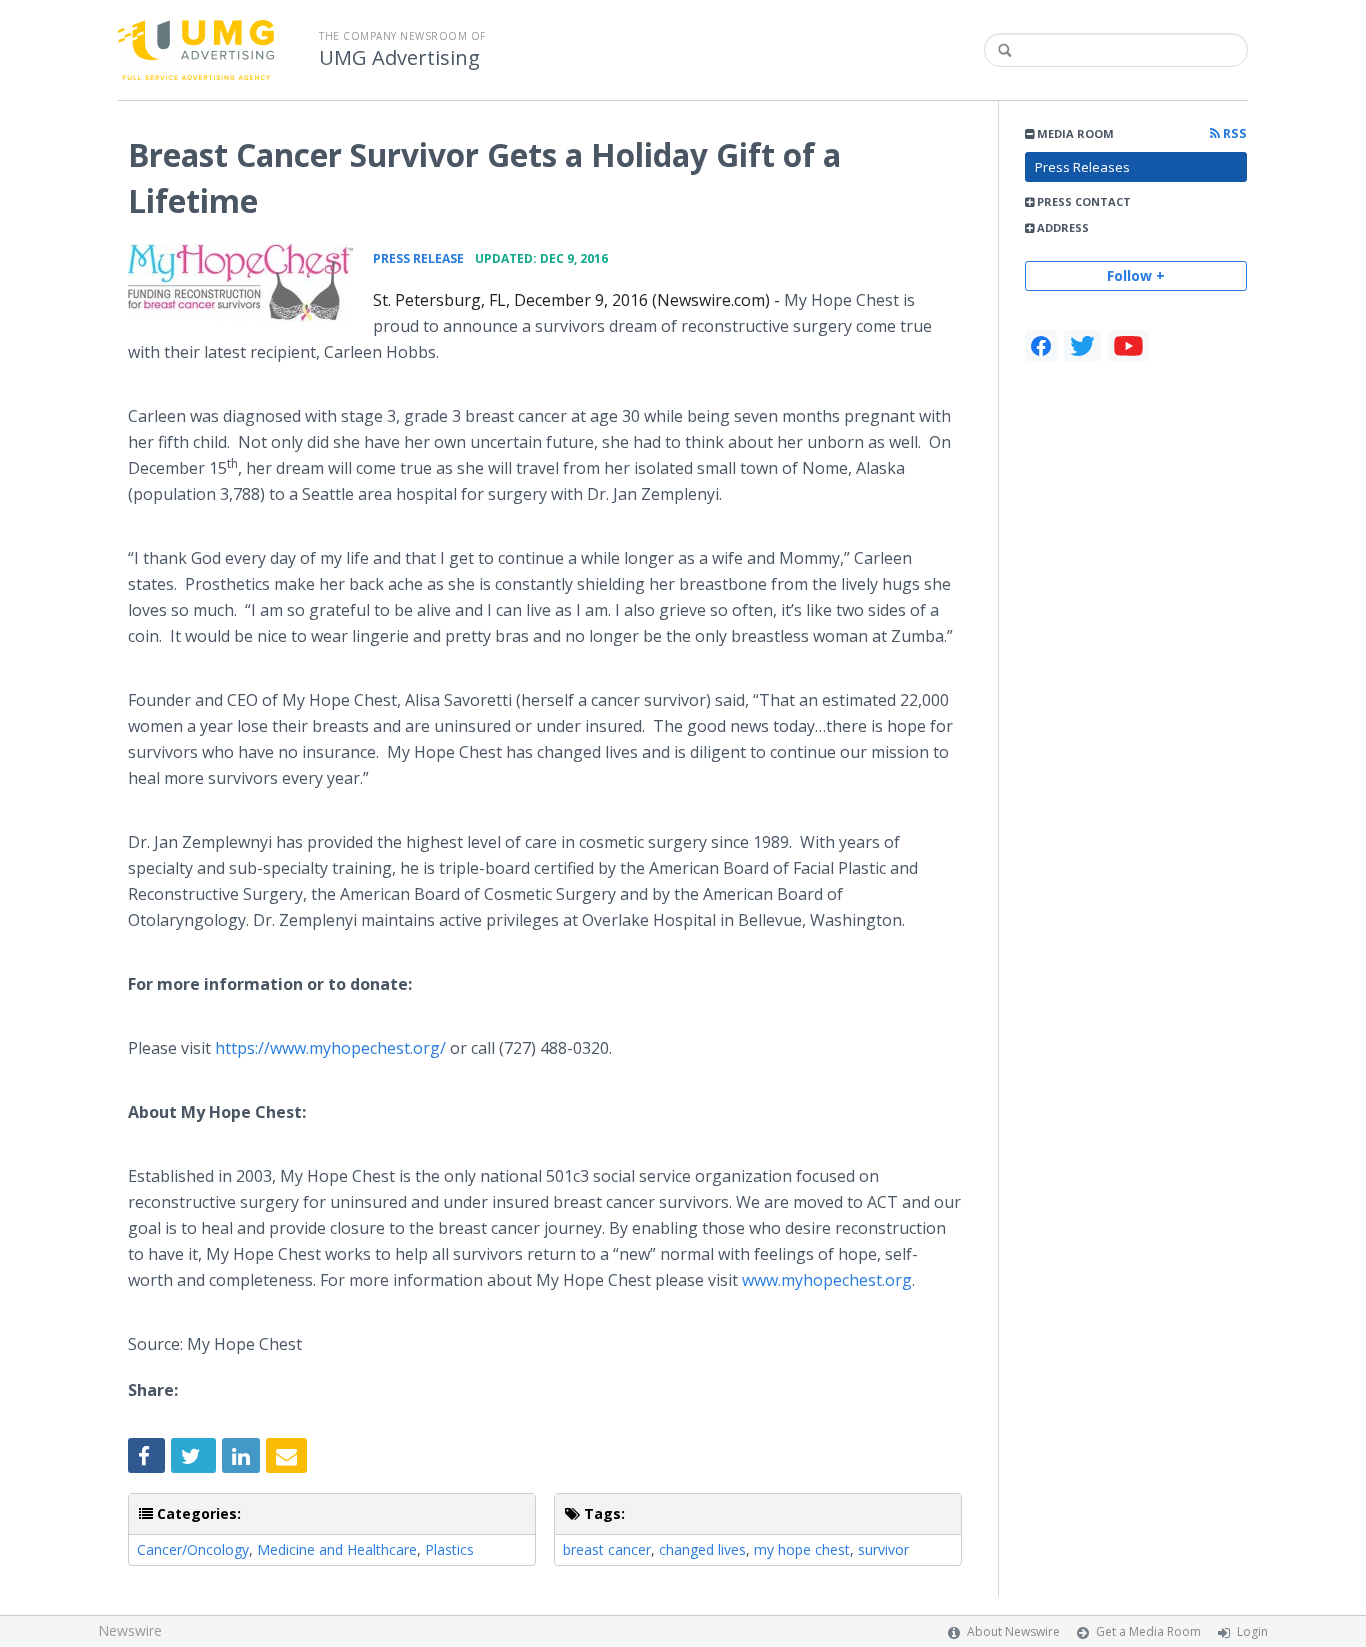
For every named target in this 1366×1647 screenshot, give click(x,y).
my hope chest (802, 1549)
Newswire (130, 1630)
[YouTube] (1128, 346)
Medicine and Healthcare (337, 1549)
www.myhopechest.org (827, 1280)
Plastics (449, 1549)
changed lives (702, 1549)
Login (1252, 1631)
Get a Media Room (1148, 1631)
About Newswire (1013, 1631)
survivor (883, 1549)
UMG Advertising (399, 58)
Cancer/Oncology (193, 1549)
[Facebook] (1041, 346)
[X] (1082, 346)
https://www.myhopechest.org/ (330, 1048)
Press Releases (1082, 167)
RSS (1233, 133)
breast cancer (607, 1549)
